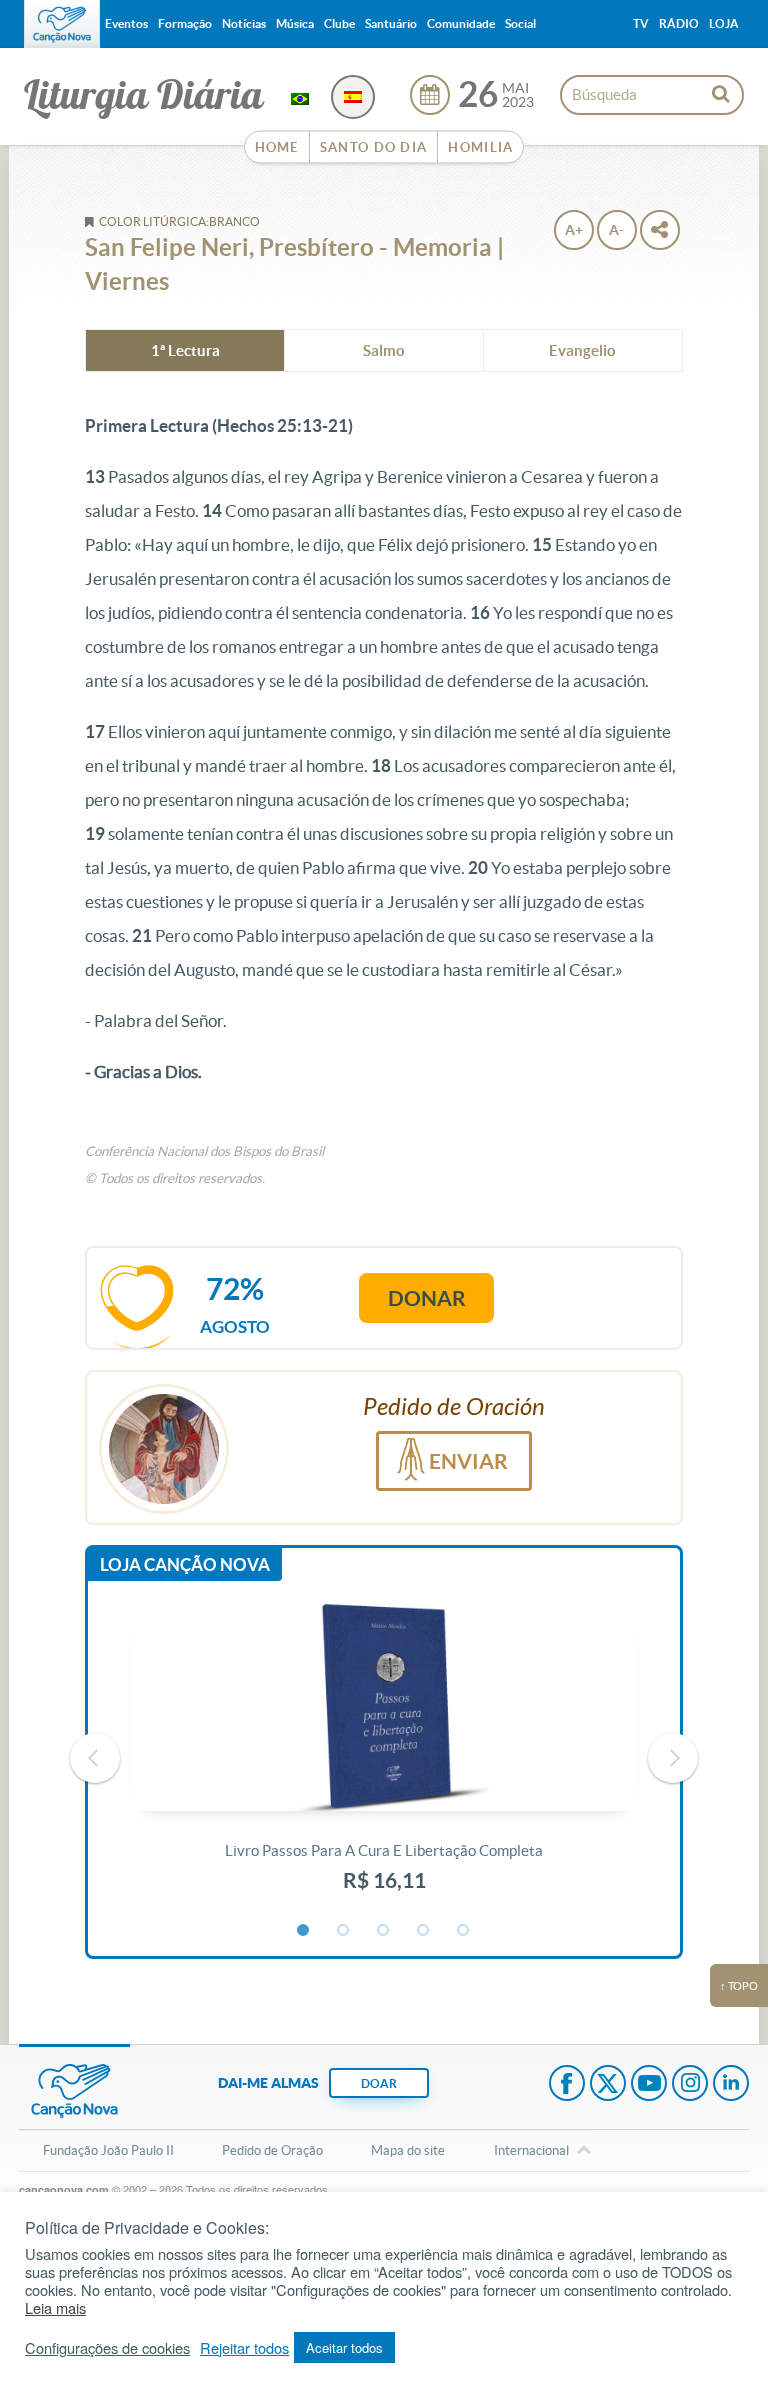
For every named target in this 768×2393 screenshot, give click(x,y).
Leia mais (55, 2308)
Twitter (608, 2085)
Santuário (391, 23)
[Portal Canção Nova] (62, 24)
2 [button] (344, 1931)
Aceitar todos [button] (344, 2347)
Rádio (679, 23)
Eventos (126, 23)
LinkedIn (731, 2085)
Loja (724, 23)
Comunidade (461, 23)
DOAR (379, 2083)
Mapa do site (408, 2150)
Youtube (649, 2085)
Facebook (567, 2085)
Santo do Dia (374, 147)
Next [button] (673, 1758)
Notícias (244, 23)
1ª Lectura (185, 350)
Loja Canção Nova (185, 1564)
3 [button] (384, 1931)
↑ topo (739, 1986)
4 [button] (424, 1931)
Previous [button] (95, 1758)
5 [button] (464, 1931)
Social (520, 23)
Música (295, 23)
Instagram (690, 2085)
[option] (384, 1759)
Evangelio (582, 350)
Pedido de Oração (272, 2150)
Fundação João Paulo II (108, 2150)
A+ (574, 230)
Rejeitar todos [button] (244, 2348)
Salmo (384, 350)
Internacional (531, 2150)
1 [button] (304, 1931)
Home (277, 147)
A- (616, 230)
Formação (185, 23)
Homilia (480, 147)
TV (641, 23)
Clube (339, 23)
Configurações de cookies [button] (107, 2348)
